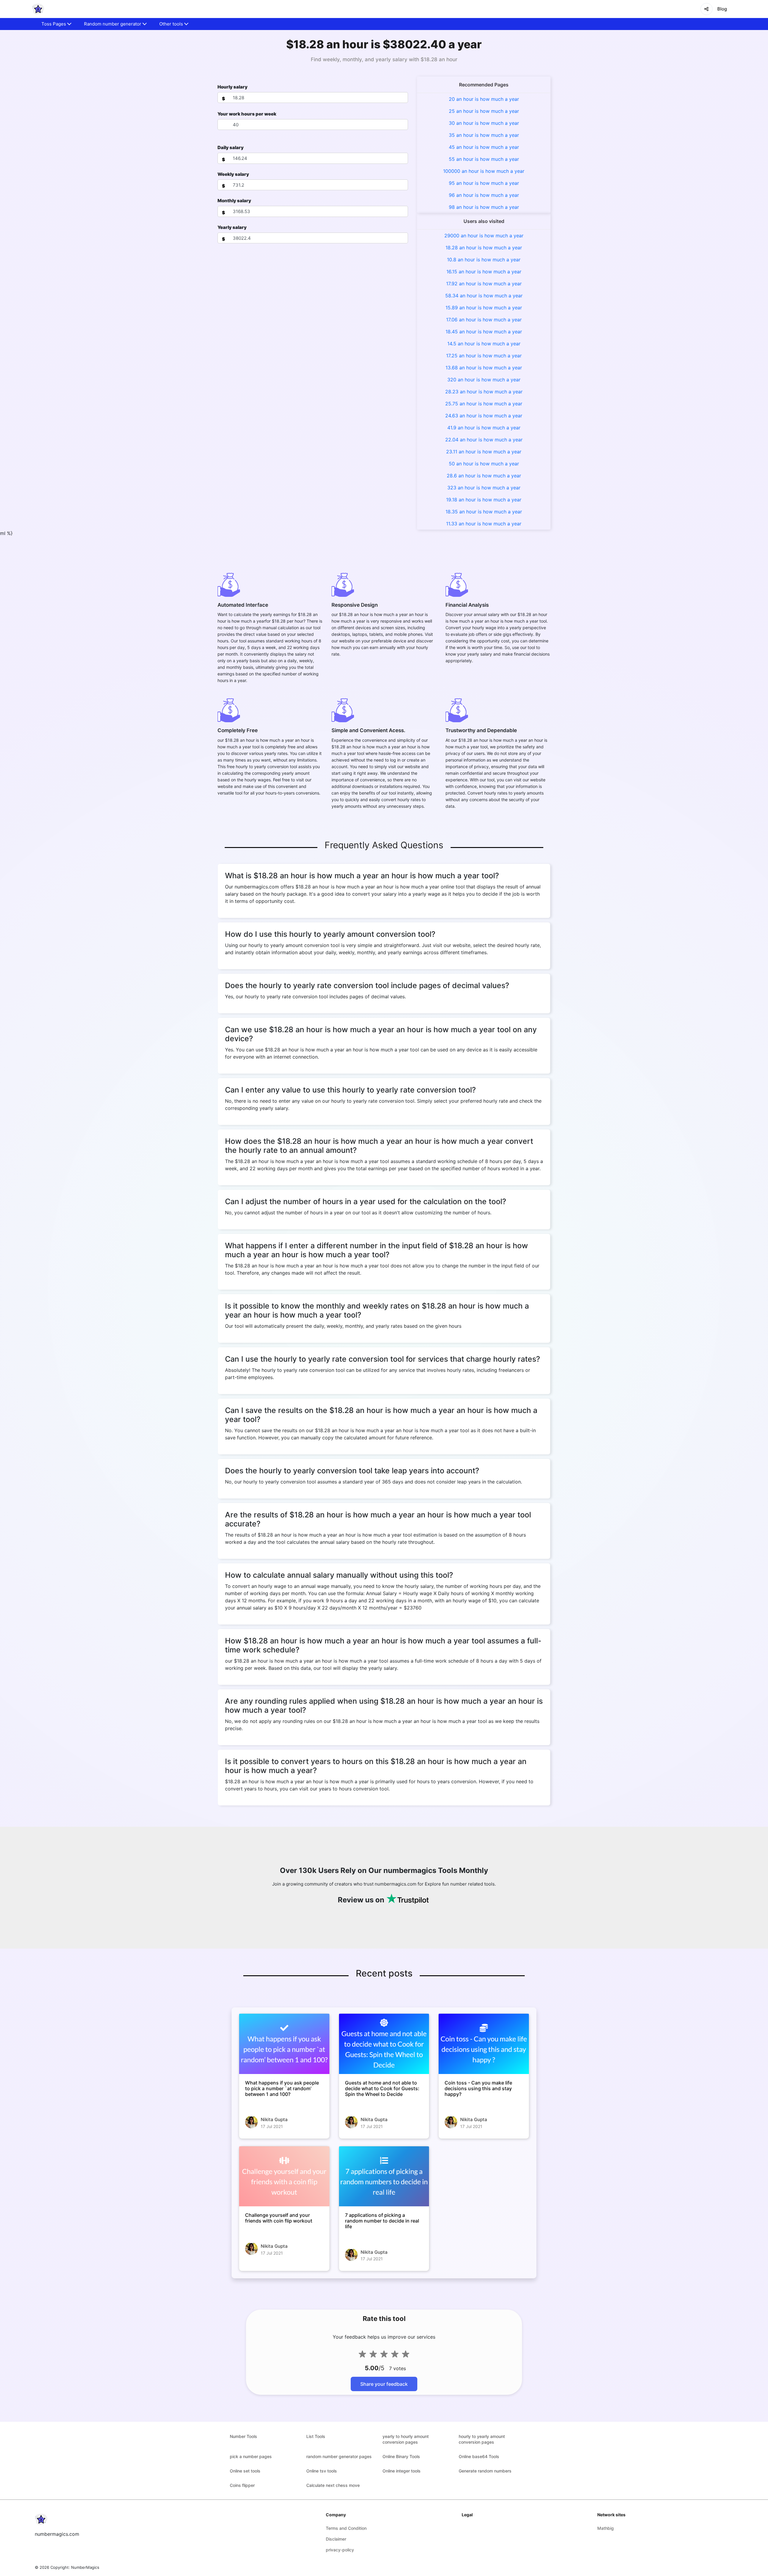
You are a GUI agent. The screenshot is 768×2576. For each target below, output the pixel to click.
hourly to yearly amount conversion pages (482, 2439)
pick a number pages (251, 2456)
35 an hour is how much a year (484, 135)
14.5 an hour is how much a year (484, 344)
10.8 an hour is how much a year (484, 260)
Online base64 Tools (479, 2456)
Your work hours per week (247, 114)
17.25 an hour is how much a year (484, 356)
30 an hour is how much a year (484, 123)
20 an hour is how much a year (484, 99)
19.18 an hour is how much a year (484, 500)
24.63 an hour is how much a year (484, 416)
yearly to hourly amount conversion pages (406, 2439)
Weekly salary (233, 174)
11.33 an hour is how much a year (484, 524)
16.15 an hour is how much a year (484, 272)
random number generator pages (339, 2456)
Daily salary (231, 147)
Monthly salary (234, 201)
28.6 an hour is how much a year (484, 476)
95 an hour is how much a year (484, 183)
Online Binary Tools (401, 2456)
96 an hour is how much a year (484, 195)
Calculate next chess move (333, 2485)
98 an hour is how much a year (484, 207)
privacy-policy (340, 2550)
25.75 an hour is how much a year (484, 404)
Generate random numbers (485, 2471)
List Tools (316, 2436)
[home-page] (38, 9)
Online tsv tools (322, 2471)
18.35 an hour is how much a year (484, 512)
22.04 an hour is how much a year (484, 440)
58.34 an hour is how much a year (484, 296)
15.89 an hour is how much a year (484, 308)
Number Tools (243, 2436)
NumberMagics (85, 2567)
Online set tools (245, 2471)
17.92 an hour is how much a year (484, 284)
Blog (722, 9)
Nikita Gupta (274, 2119)
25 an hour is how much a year (484, 111)
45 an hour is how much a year (484, 147)
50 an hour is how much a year (484, 464)
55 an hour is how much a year (484, 159)
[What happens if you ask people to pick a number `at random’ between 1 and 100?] (284, 2044)
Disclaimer (336, 2539)
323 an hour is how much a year (484, 488)
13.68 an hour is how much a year (484, 368)
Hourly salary (232, 87)
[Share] (706, 9)
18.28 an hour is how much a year (484, 248)
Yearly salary (232, 227)
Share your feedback (384, 2384)
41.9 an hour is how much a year (484, 428)
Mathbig (606, 2528)
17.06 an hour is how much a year (484, 320)
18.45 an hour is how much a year (484, 332)
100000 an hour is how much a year (484, 171)
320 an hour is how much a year (484, 380)
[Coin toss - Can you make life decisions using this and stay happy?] (484, 2044)
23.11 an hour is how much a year (484, 452)
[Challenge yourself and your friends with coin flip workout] (284, 2176)
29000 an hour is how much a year (484, 236)
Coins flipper (242, 2485)
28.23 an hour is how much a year (484, 392)
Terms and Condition (346, 2528)
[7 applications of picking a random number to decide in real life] (384, 2176)
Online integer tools (402, 2471)
